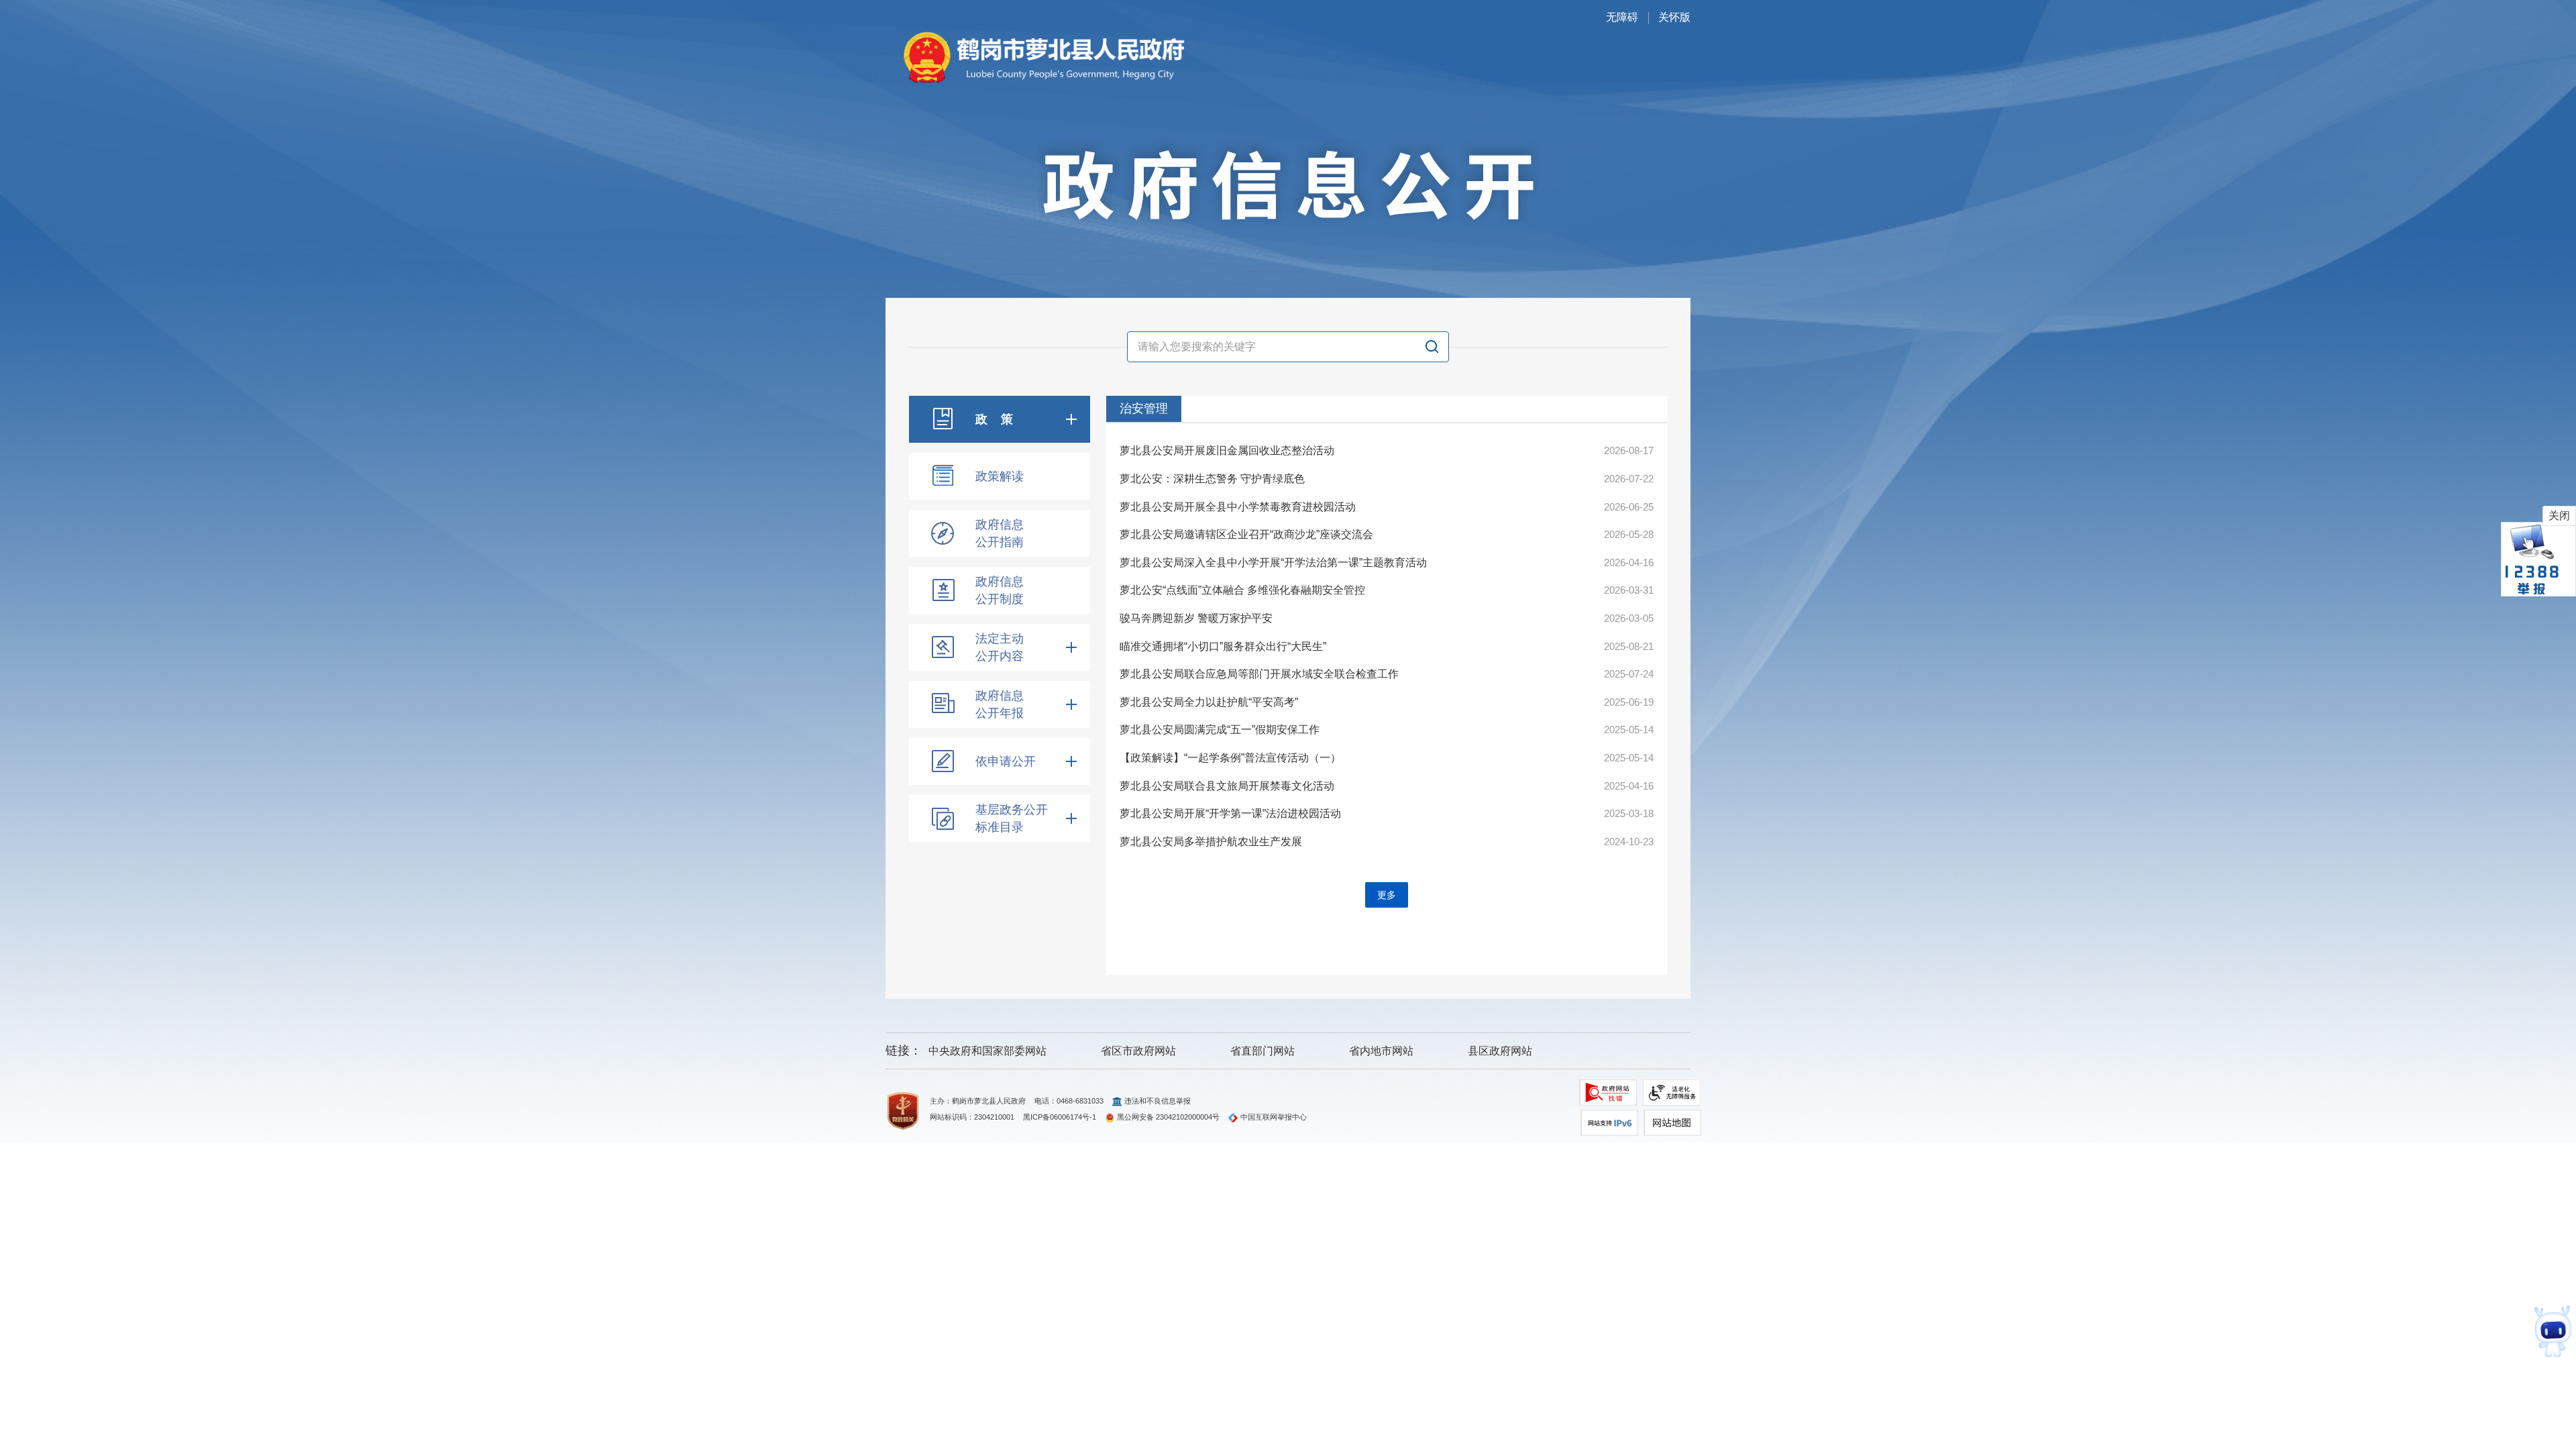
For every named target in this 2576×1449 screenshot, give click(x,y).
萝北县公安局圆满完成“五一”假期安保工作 (1220, 730)
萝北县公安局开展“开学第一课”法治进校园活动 (1230, 813)
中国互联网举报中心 (1274, 1117)
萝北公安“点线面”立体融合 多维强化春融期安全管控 (1242, 590)
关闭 (2559, 516)
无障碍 (1622, 17)
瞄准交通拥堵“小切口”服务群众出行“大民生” (1223, 646)
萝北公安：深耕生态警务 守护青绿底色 (1212, 479)
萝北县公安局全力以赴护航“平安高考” (1209, 702)
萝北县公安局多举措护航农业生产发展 (1211, 842)
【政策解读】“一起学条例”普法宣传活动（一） (1230, 758)
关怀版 (1674, 17)
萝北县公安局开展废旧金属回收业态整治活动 (1227, 450)
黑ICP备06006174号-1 (1060, 1117)
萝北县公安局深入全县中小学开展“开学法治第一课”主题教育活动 (1273, 562)
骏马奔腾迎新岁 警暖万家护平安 (1196, 618)
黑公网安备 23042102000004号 (1168, 1117)
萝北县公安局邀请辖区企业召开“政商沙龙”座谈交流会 (1246, 534)
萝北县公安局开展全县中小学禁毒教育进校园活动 (1238, 507)
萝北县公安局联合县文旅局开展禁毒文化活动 (1227, 786)
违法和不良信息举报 (1158, 1101)
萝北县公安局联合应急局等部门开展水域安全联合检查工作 (1259, 674)
